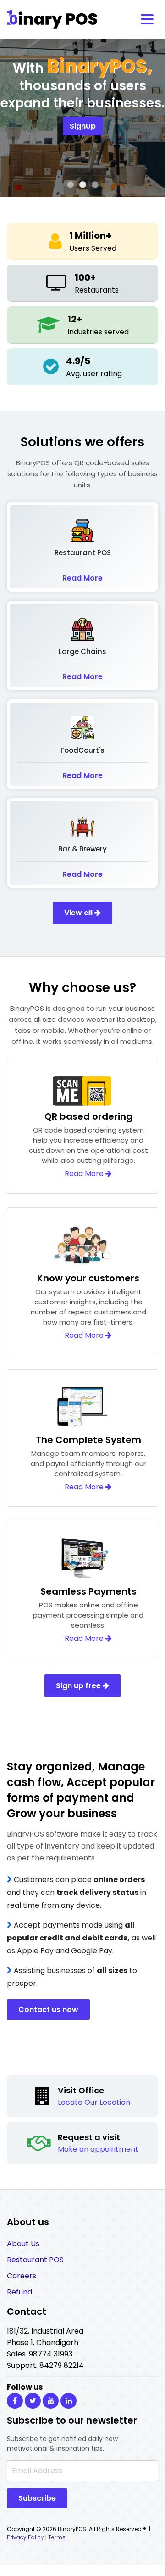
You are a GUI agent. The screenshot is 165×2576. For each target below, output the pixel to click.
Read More (82, 578)
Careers (22, 2276)
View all (79, 913)
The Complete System (88, 1440)
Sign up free (79, 1686)
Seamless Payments (88, 1591)
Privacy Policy (26, 2537)
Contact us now (48, 2010)
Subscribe (37, 2498)
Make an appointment (98, 2149)
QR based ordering (88, 1116)
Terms (57, 2537)
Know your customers (88, 1278)
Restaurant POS (35, 2260)
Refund (19, 2292)
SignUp (83, 126)
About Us (23, 2244)
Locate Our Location (94, 2102)
